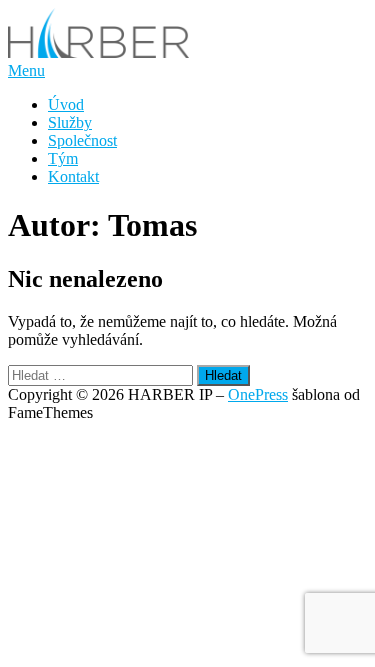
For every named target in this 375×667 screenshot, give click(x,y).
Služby (70, 122)
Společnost (82, 140)
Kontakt (73, 176)
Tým (63, 158)
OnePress (258, 394)
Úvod (66, 104)
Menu (26, 70)
